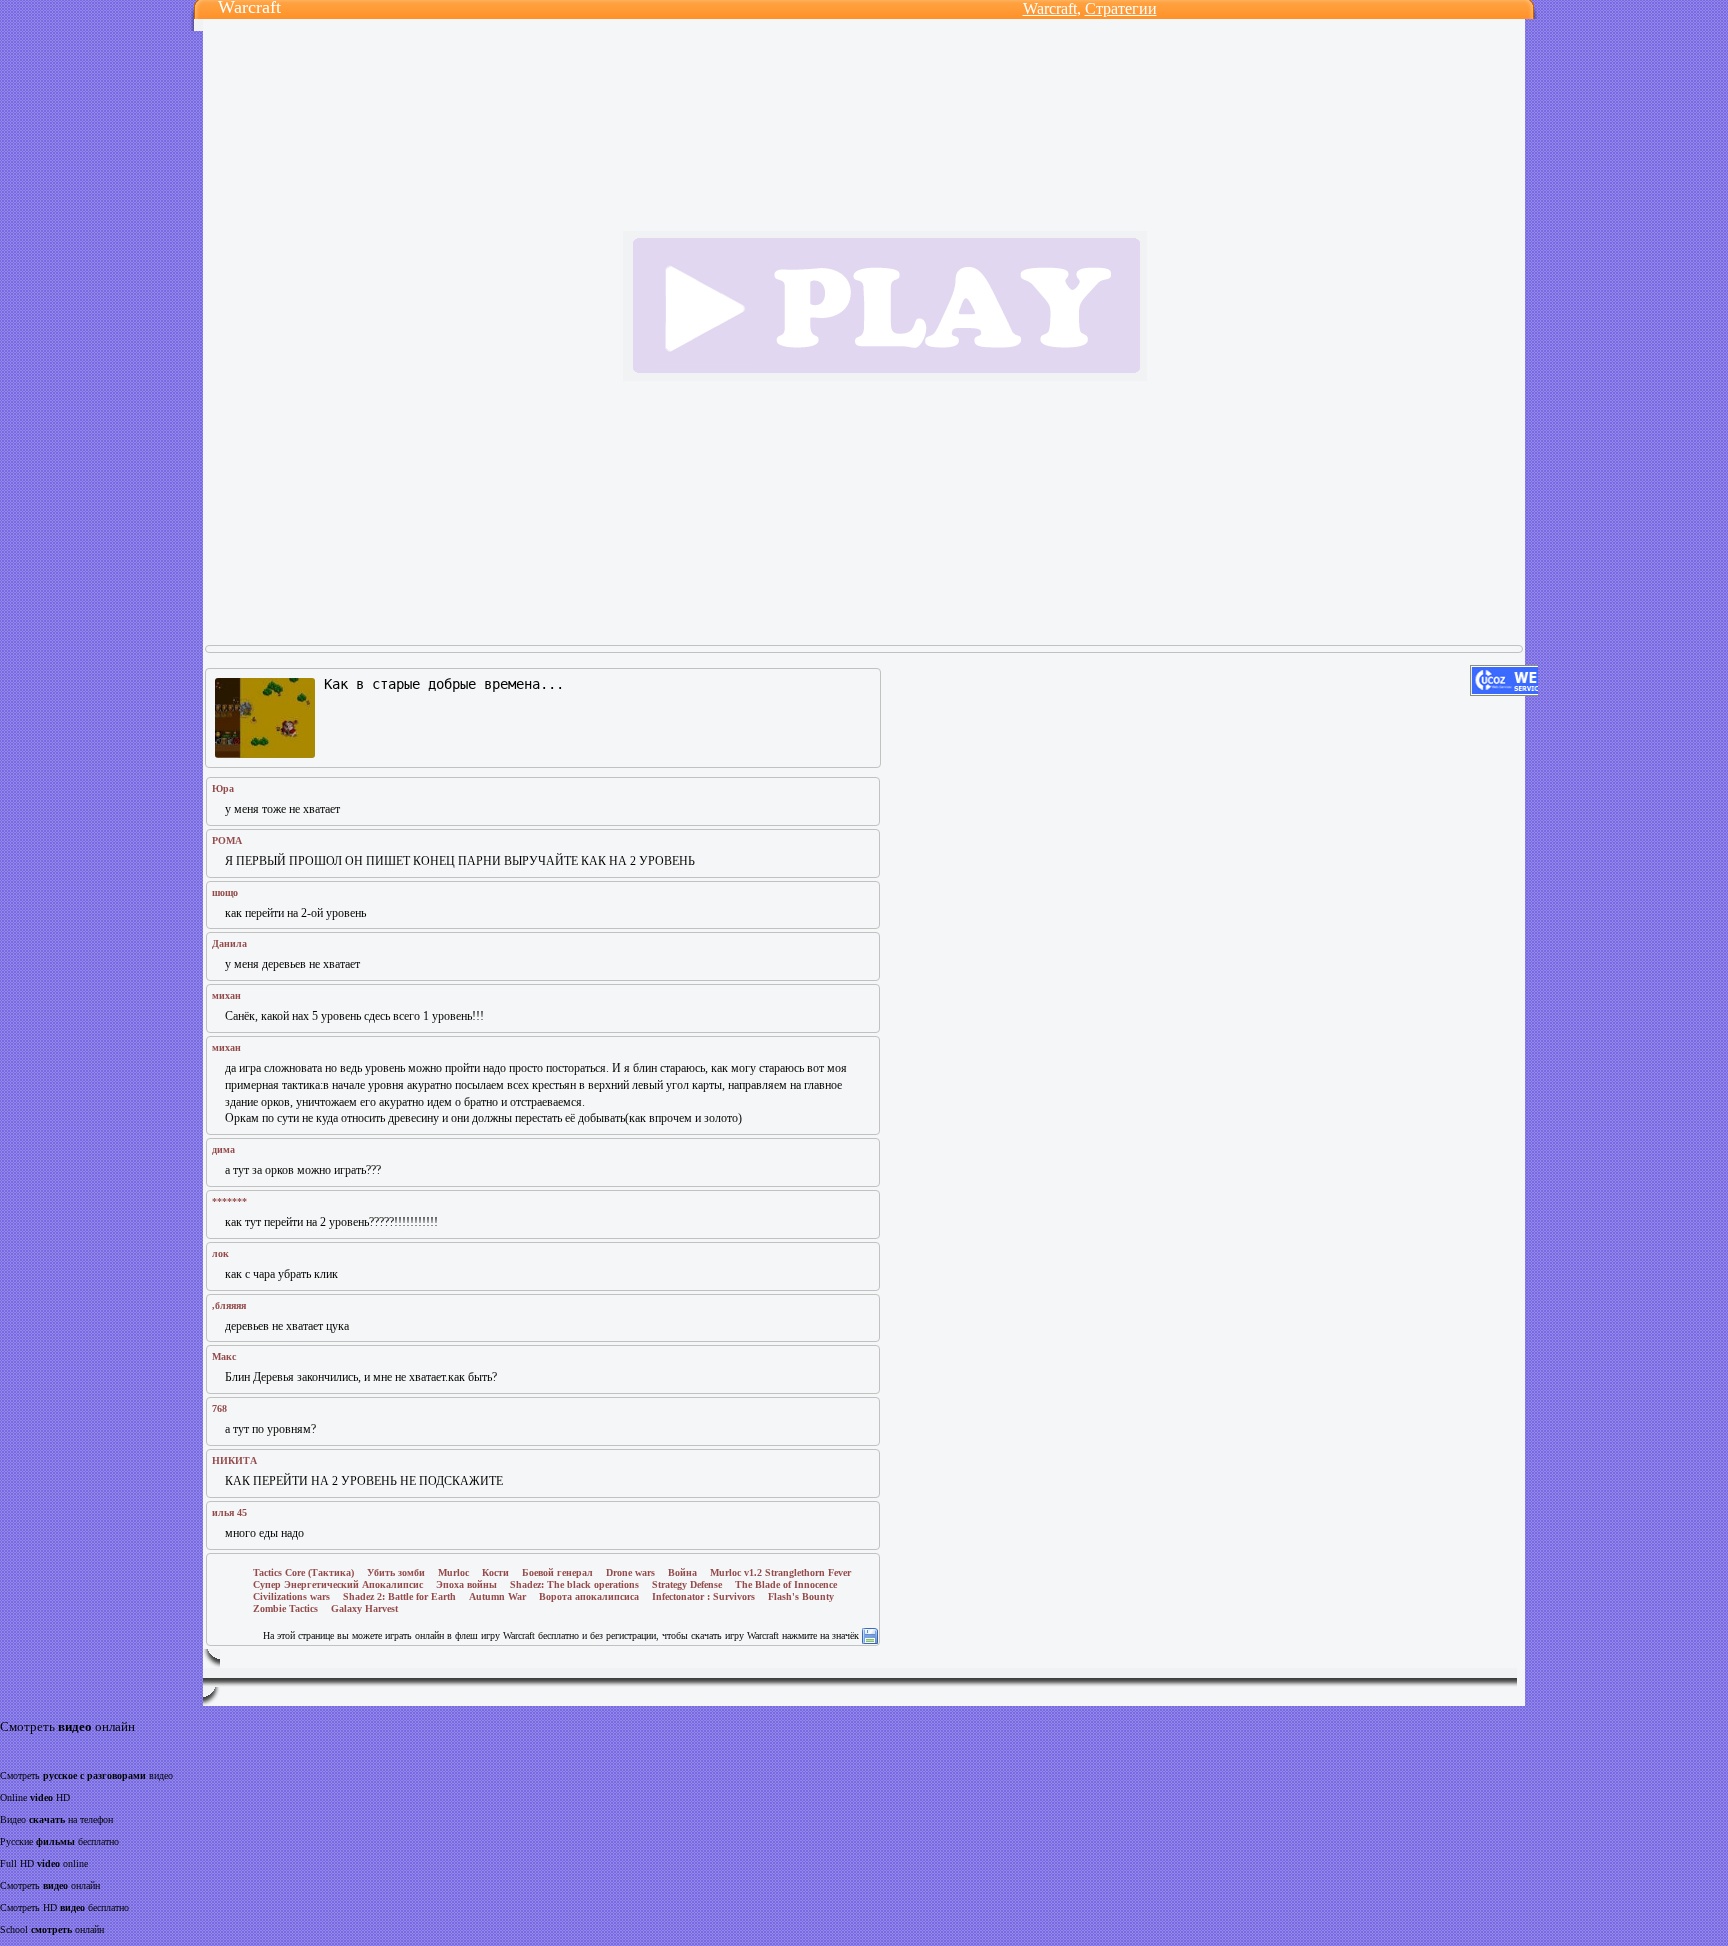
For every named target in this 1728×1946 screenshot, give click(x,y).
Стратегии (1121, 8)
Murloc (453, 1572)
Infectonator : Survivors (703, 1596)
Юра (223, 788)
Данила (229, 943)
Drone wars (630, 1572)
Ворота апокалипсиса (589, 1596)
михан (226, 995)
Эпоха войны (466, 1584)
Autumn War (497, 1596)
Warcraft (1050, 8)
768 (219, 1408)
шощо (225, 892)
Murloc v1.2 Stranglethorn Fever (780, 1572)
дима (223, 1149)
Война (682, 1572)
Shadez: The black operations (574, 1584)
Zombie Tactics (285, 1608)
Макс (224, 1356)
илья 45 (229, 1512)
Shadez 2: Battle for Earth (399, 1596)
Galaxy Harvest (364, 1608)
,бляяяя (229, 1305)
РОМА (227, 840)
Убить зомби (396, 1572)
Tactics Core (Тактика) (303, 1572)
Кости (495, 1572)
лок (220, 1253)
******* (229, 1201)
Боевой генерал (557, 1572)
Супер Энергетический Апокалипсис (338, 1584)
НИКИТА (234, 1460)
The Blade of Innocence (786, 1584)
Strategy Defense (687, 1584)
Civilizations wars (291, 1596)
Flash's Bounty (801, 1596)
